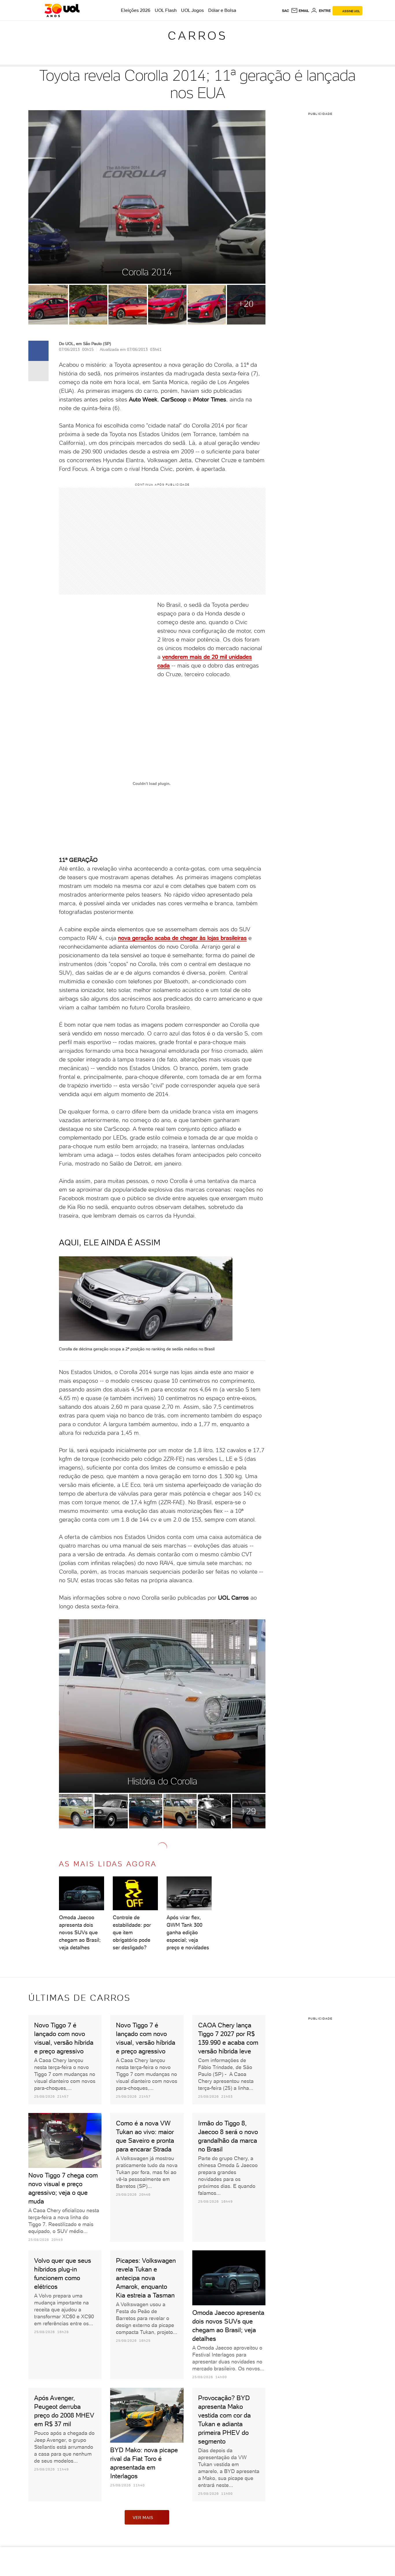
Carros (197, 36)
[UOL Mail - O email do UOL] (300, 11)
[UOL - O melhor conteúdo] (62, 10)
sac (286, 11)
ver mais (143, 2518)
